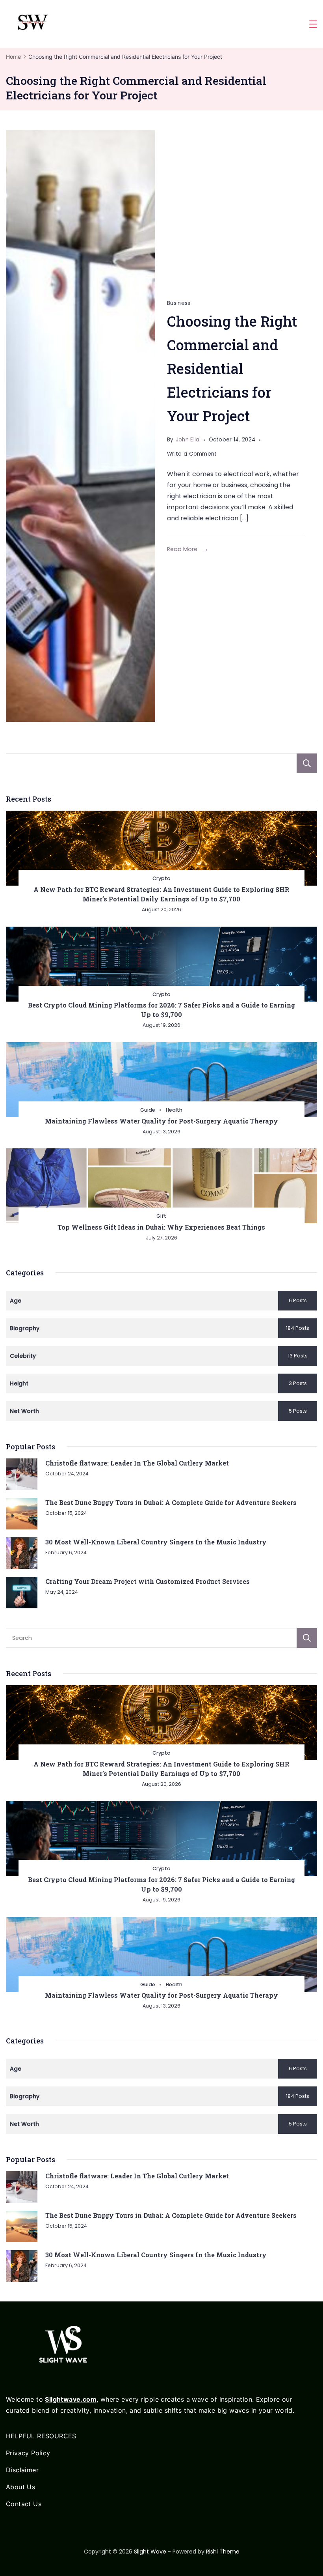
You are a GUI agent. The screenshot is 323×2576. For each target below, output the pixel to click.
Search (307, 763)
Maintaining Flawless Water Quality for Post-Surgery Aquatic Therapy (161, 1121)
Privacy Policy (28, 2453)
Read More (182, 549)
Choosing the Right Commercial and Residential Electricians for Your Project (232, 369)
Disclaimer (22, 2470)
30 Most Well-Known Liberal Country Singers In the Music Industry (156, 1542)
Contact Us (24, 2504)
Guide (148, 1110)
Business (179, 303)
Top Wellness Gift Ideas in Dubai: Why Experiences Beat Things (161, 1227)
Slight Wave (150, 2552)
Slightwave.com (71, 2399)
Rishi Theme (223, 2552)
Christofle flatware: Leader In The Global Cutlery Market (137, 1463)
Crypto (161, 878)
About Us (20, 2487)
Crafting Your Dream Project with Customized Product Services (148, 1581)
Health (174, 1110)
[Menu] (313, 24)
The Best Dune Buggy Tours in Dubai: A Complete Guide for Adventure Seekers (171, 1502)
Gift (161, 1216)
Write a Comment (192, 455)
